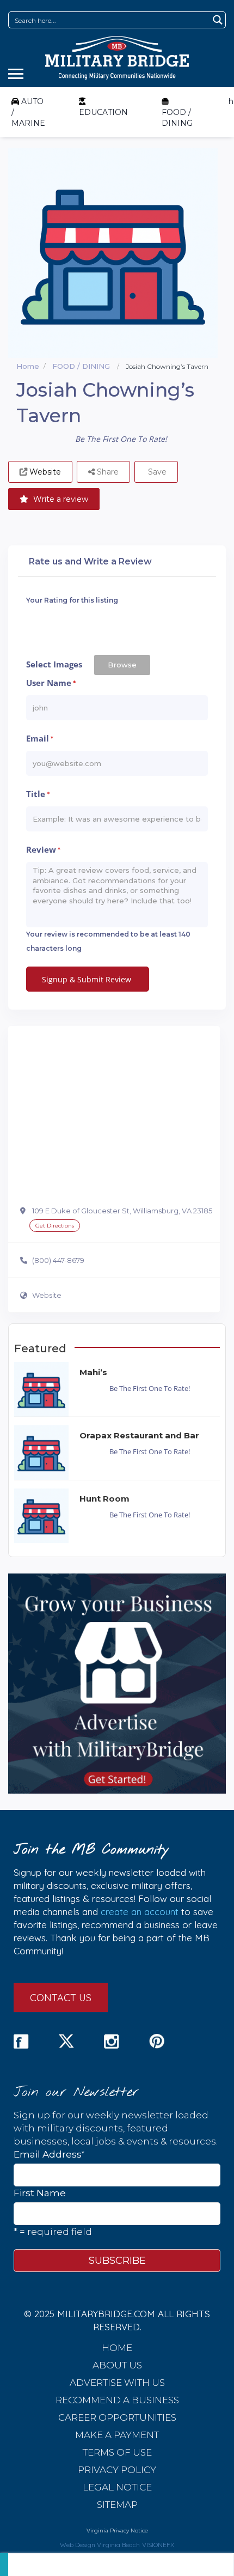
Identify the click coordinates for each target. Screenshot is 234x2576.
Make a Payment (117, 2435)
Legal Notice (117, 2487)
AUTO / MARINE (28, 112)
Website (47, 1295)
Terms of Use (117, 2452)
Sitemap (117, 2505)
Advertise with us (117, 2383)
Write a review (60, 499)
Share (107, 472)
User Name (51, 683)
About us (117, 2365)
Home (28, 366)
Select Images (54, 664)
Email (40, 739)
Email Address (49, 2154)
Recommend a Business (117, 2400)
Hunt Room (104, 1499)
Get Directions (55, 1226)
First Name (40, 2193)
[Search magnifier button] (217, 20)
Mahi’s (93, 1372)
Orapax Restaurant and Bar (139, 1435)
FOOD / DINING (177, 118)
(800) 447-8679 (58, 1260)
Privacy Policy (117, 2470)
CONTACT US (61, 1998)
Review (43, 850)
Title (38, 794)
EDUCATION (103, 112)
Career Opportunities (117, 2417)
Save (156, 472)
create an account (140, 1912)
